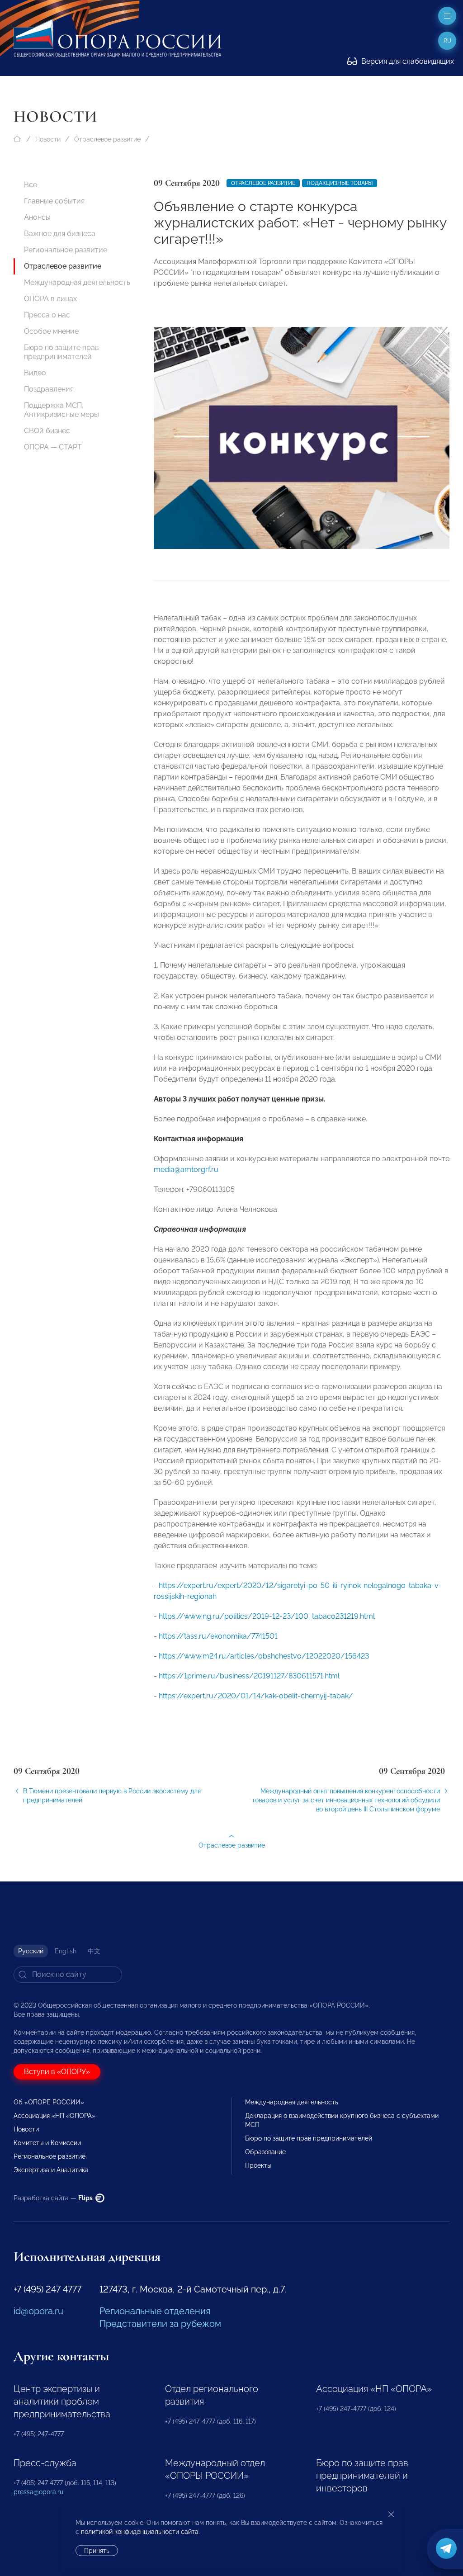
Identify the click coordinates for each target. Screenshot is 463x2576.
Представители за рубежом (160, 2324)
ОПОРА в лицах (50, 299)
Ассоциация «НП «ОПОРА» (54, 2116)
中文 (94, 1951)
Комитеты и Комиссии (47, 2143)
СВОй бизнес (47, 431)
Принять (97, 2551)
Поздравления (49, 389)
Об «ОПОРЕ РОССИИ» (49, 2102)
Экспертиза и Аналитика (51, 2170)
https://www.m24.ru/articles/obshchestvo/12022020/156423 (264, 1656)
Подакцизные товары (340, 183)
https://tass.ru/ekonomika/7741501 (218, 1636)
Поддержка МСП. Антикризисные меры (61, 410)
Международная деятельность (77, 282)
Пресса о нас (47, 315)
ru (447, 41)
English (66, 1951)
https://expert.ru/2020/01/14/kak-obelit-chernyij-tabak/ (256, 1696)
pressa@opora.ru (38, 2492)
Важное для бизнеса (60, 234)
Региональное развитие (66, 250)
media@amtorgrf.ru (186, 1170)
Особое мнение (51, 331)
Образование (265, 2152)
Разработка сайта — (54, 2198)
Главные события (54, 201)
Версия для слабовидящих (407, 61)
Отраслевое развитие (107, 139)
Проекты (258, 2165)
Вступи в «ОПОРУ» (57, 2072)
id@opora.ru (38, 2311)
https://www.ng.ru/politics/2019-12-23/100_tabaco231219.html (267, 1616)
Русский (31, 1951)
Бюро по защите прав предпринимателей (61, 352)
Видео (35, 373)
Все (31, 185)
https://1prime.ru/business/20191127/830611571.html (249, 1676)
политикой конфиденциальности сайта (140, 2532)
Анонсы (37, 217)
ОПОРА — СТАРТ (53, 447)
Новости (48, 139)
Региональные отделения (155, 2311)
